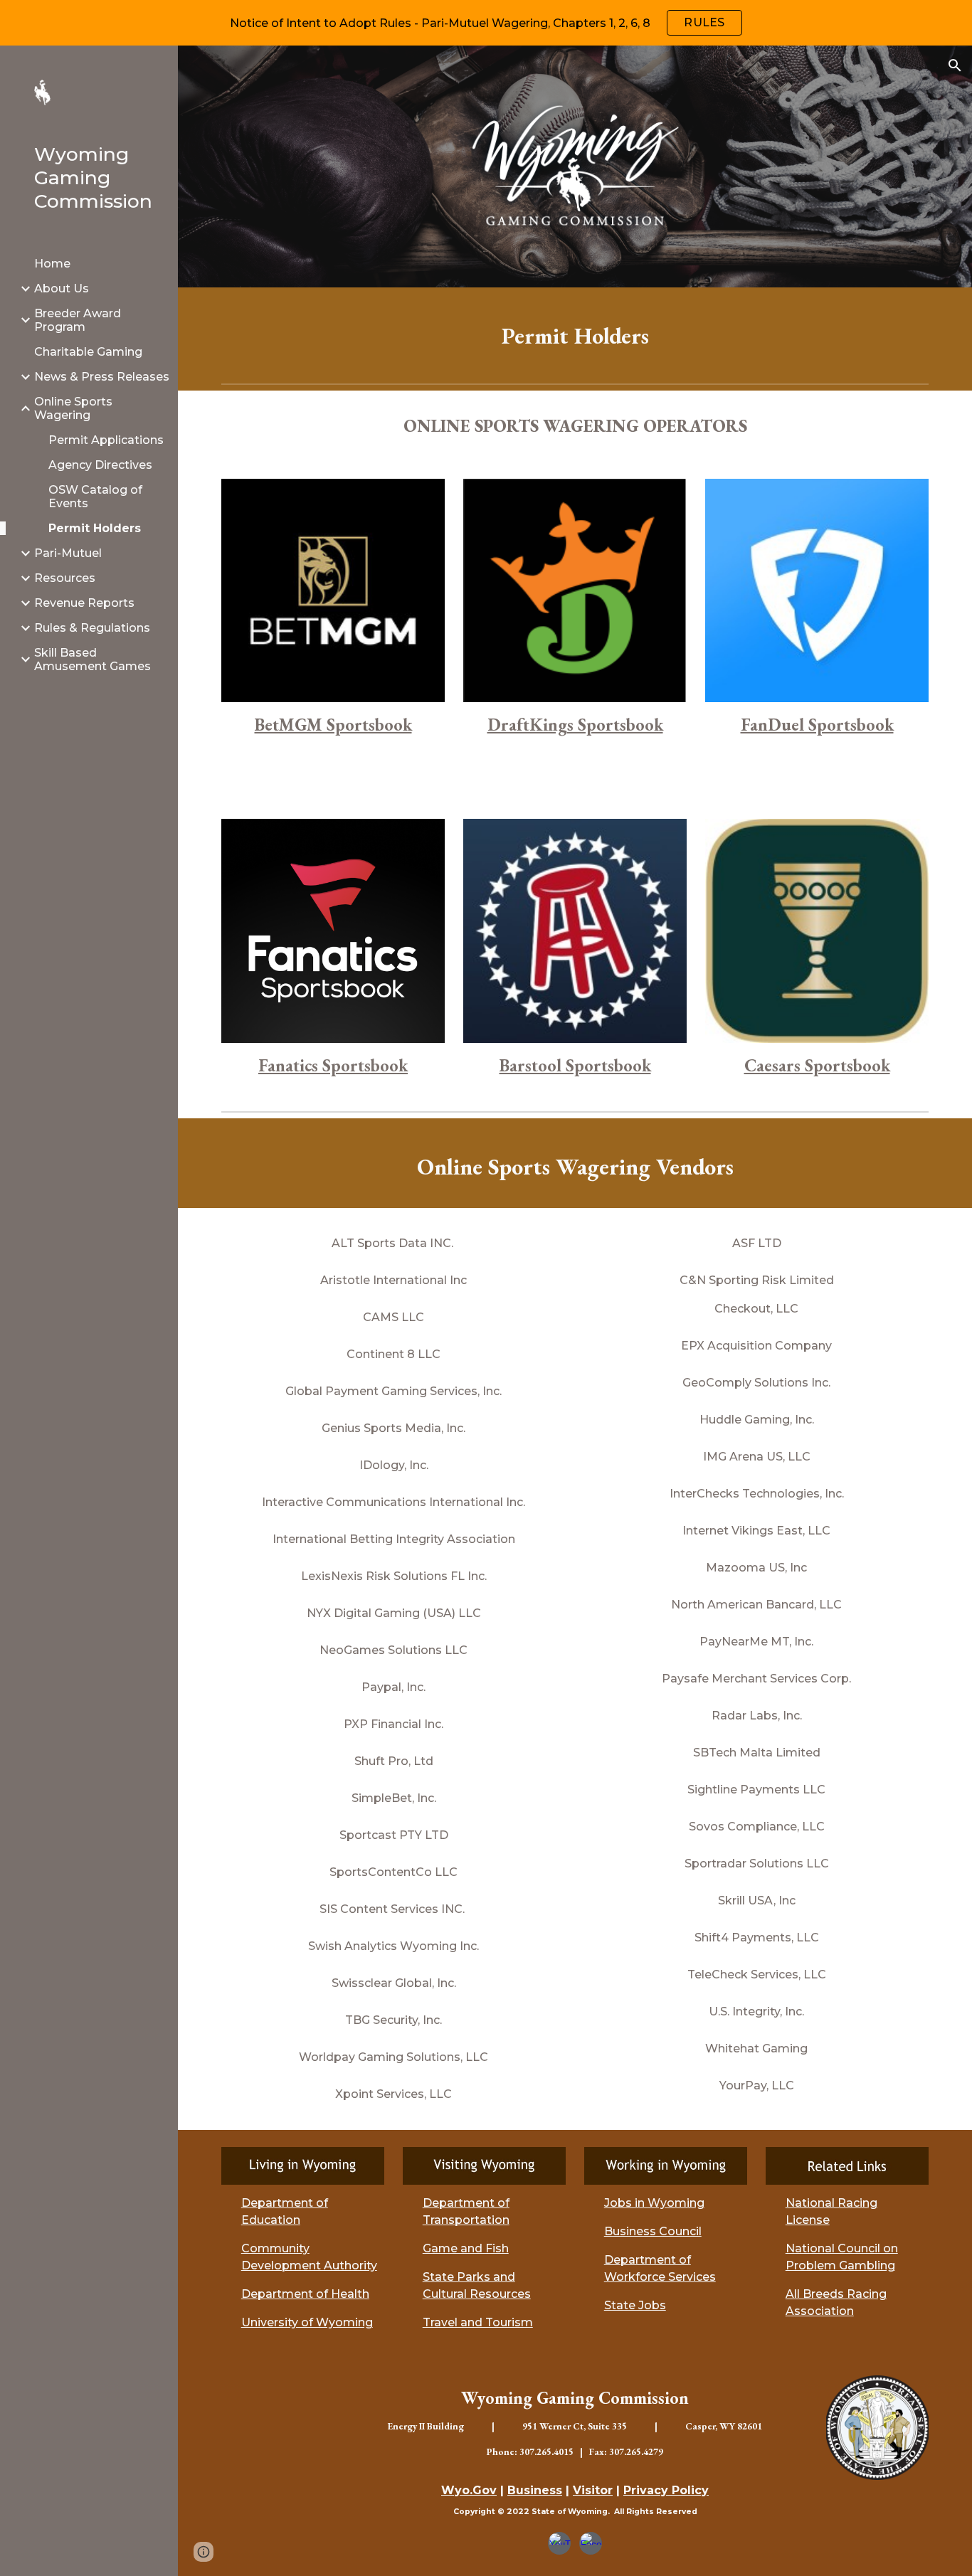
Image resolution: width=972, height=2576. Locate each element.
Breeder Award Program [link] (78, 320)
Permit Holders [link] (95, 528)
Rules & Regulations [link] (92, 628)
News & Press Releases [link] (102, 377)
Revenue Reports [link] (84, 603)
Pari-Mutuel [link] (68, 553)
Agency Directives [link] (100, 465)
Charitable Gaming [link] (88, 352)
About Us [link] (62, 288)
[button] (955, 65)
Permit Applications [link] (106, 440)
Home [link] (52, 264)
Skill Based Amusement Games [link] (93, 659)
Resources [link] (65, 578)
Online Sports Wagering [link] (73, 408)
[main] (575, 333)
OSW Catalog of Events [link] (95, 497)
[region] (486, 23)
